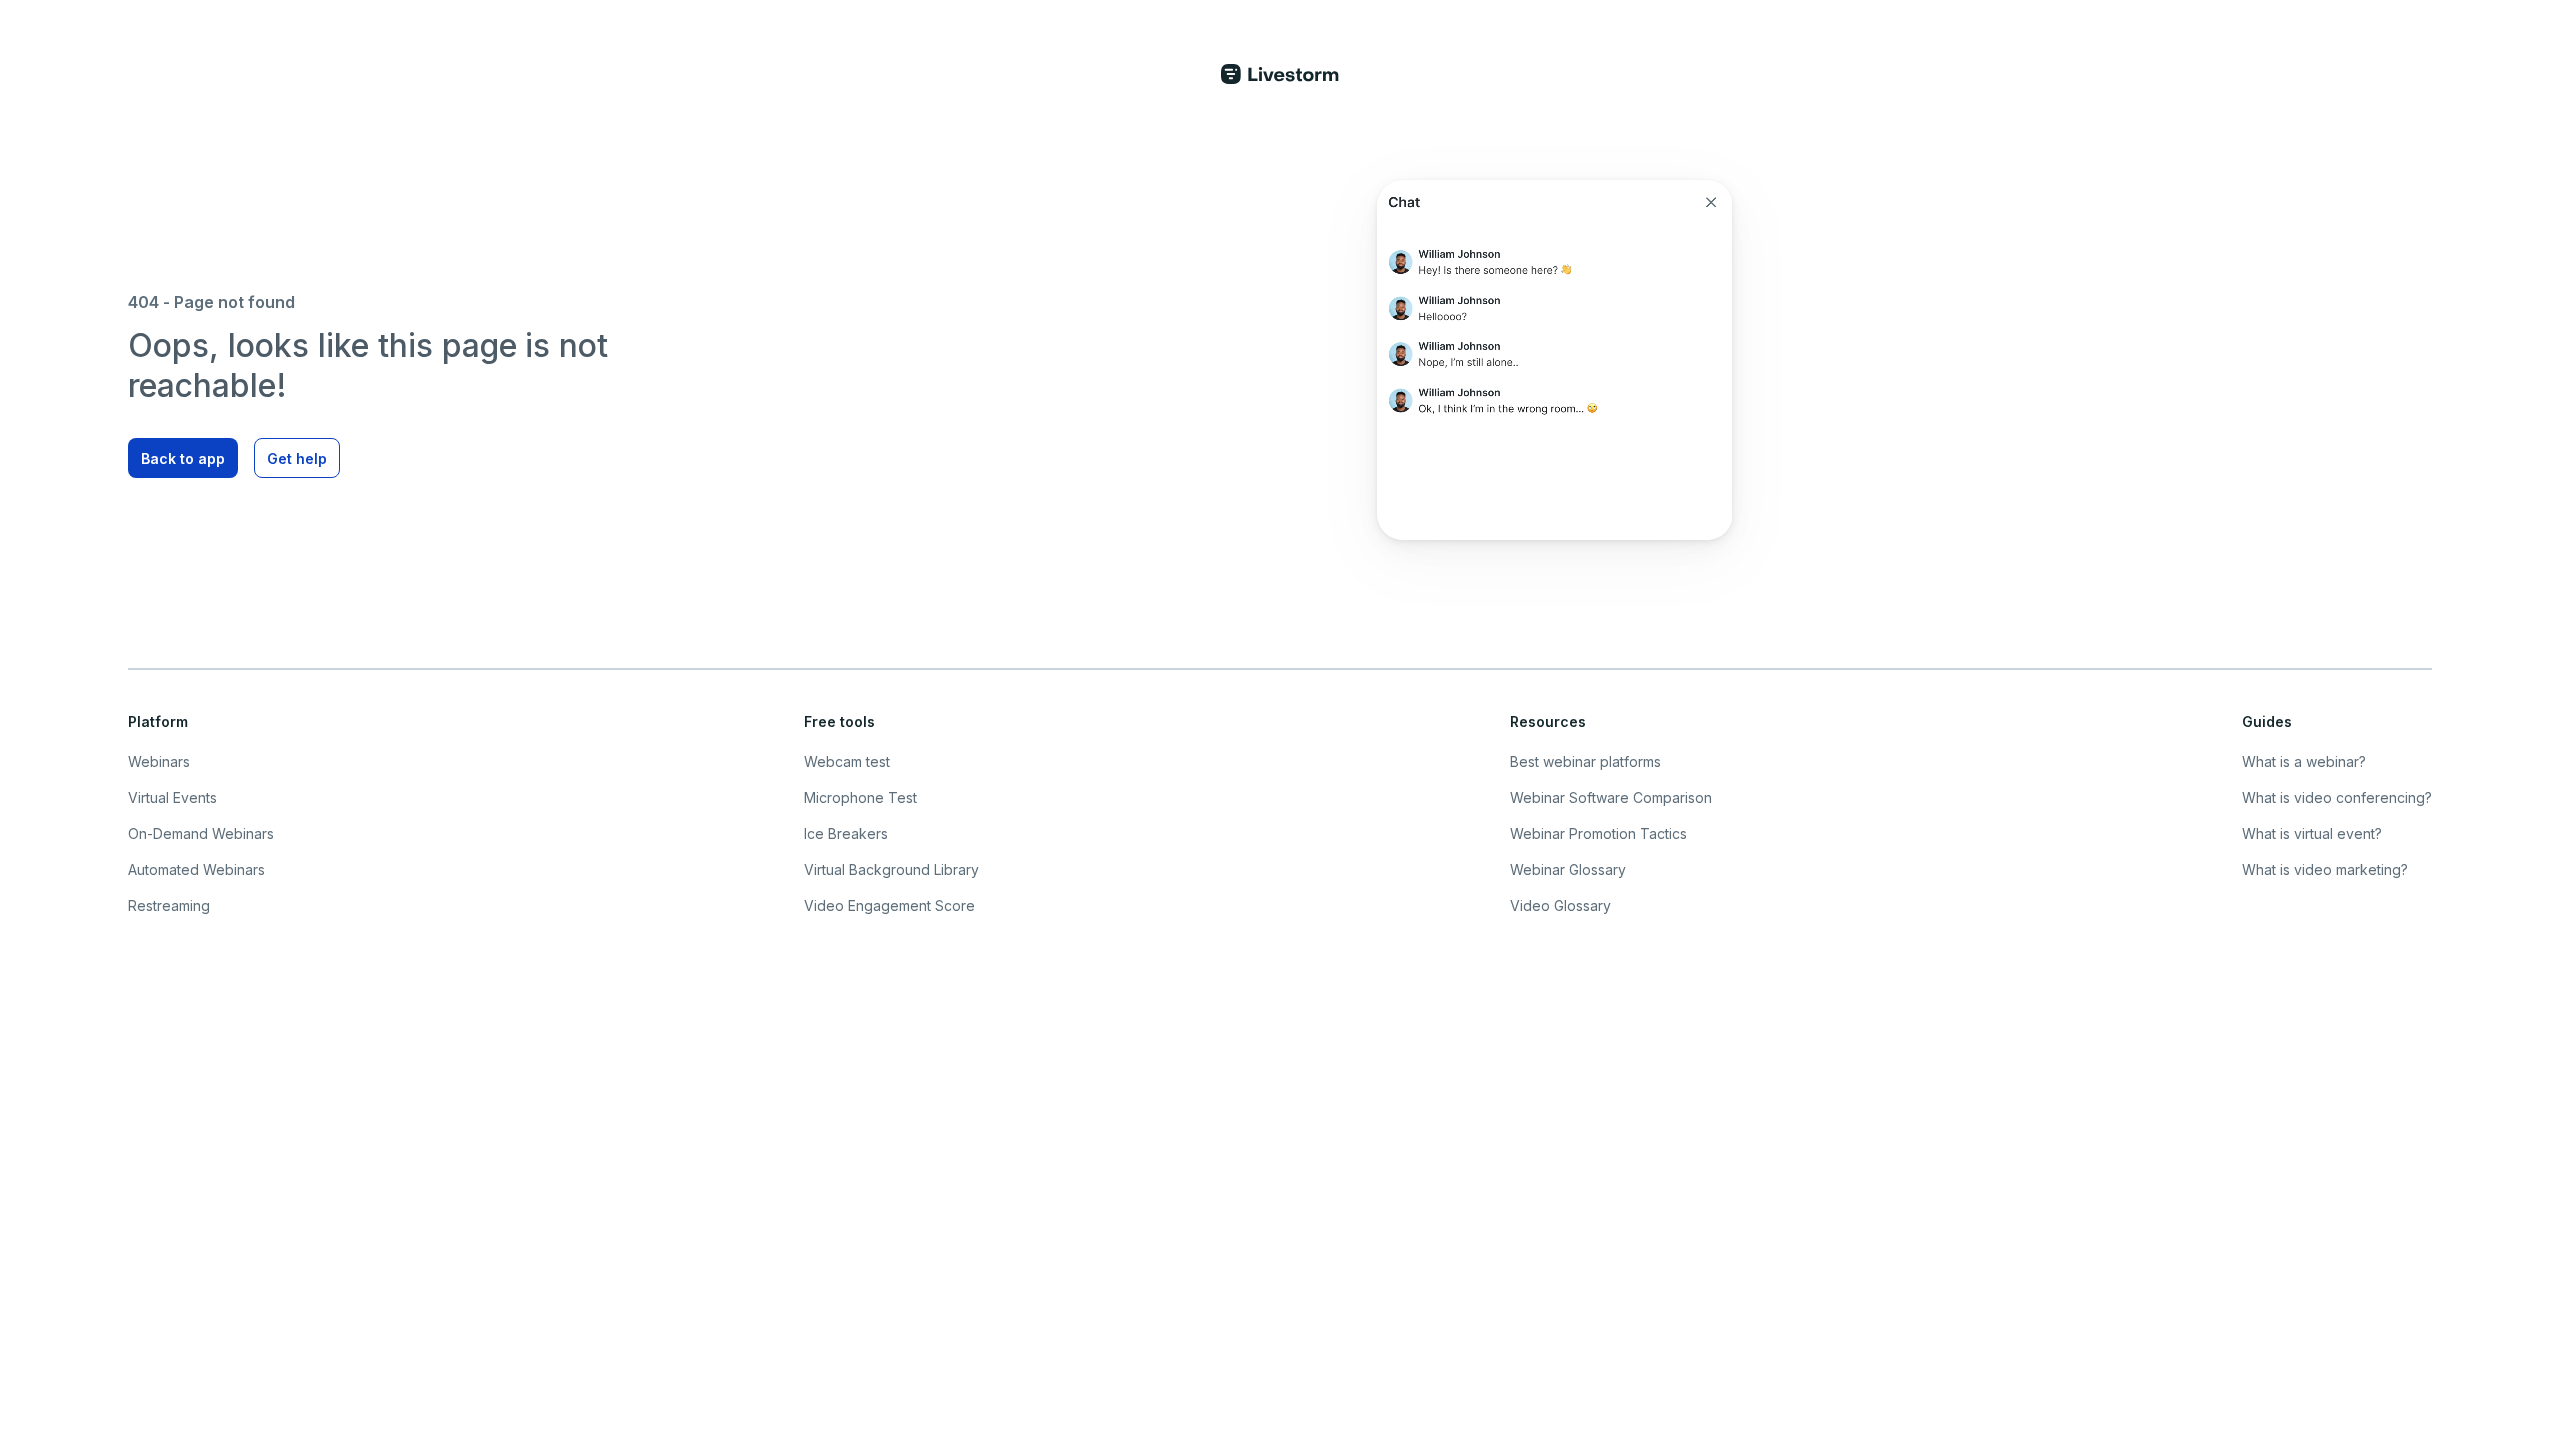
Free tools (839, 721)
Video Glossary (1560, 905)
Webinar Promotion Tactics (1598, 833)
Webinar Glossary (1568, 869)
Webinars (159, 761)
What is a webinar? (2304, 761)
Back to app (183, 458)
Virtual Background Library (891, 869)
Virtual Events (172, 797)
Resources (1548, 721)
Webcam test (847, 761)
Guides (2267, 721)
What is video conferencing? (2337, 797)
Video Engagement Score (889, 905)
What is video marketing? (2325, 869)
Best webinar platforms (1585, 761)
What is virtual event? (2312, 833)
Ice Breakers (846, 833)
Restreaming (169, 905)
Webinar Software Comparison (1611, 797)
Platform (158, 721)
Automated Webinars (196, 869)
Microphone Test (860, 797)
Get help (297, 458)
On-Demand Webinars (201, 833)
